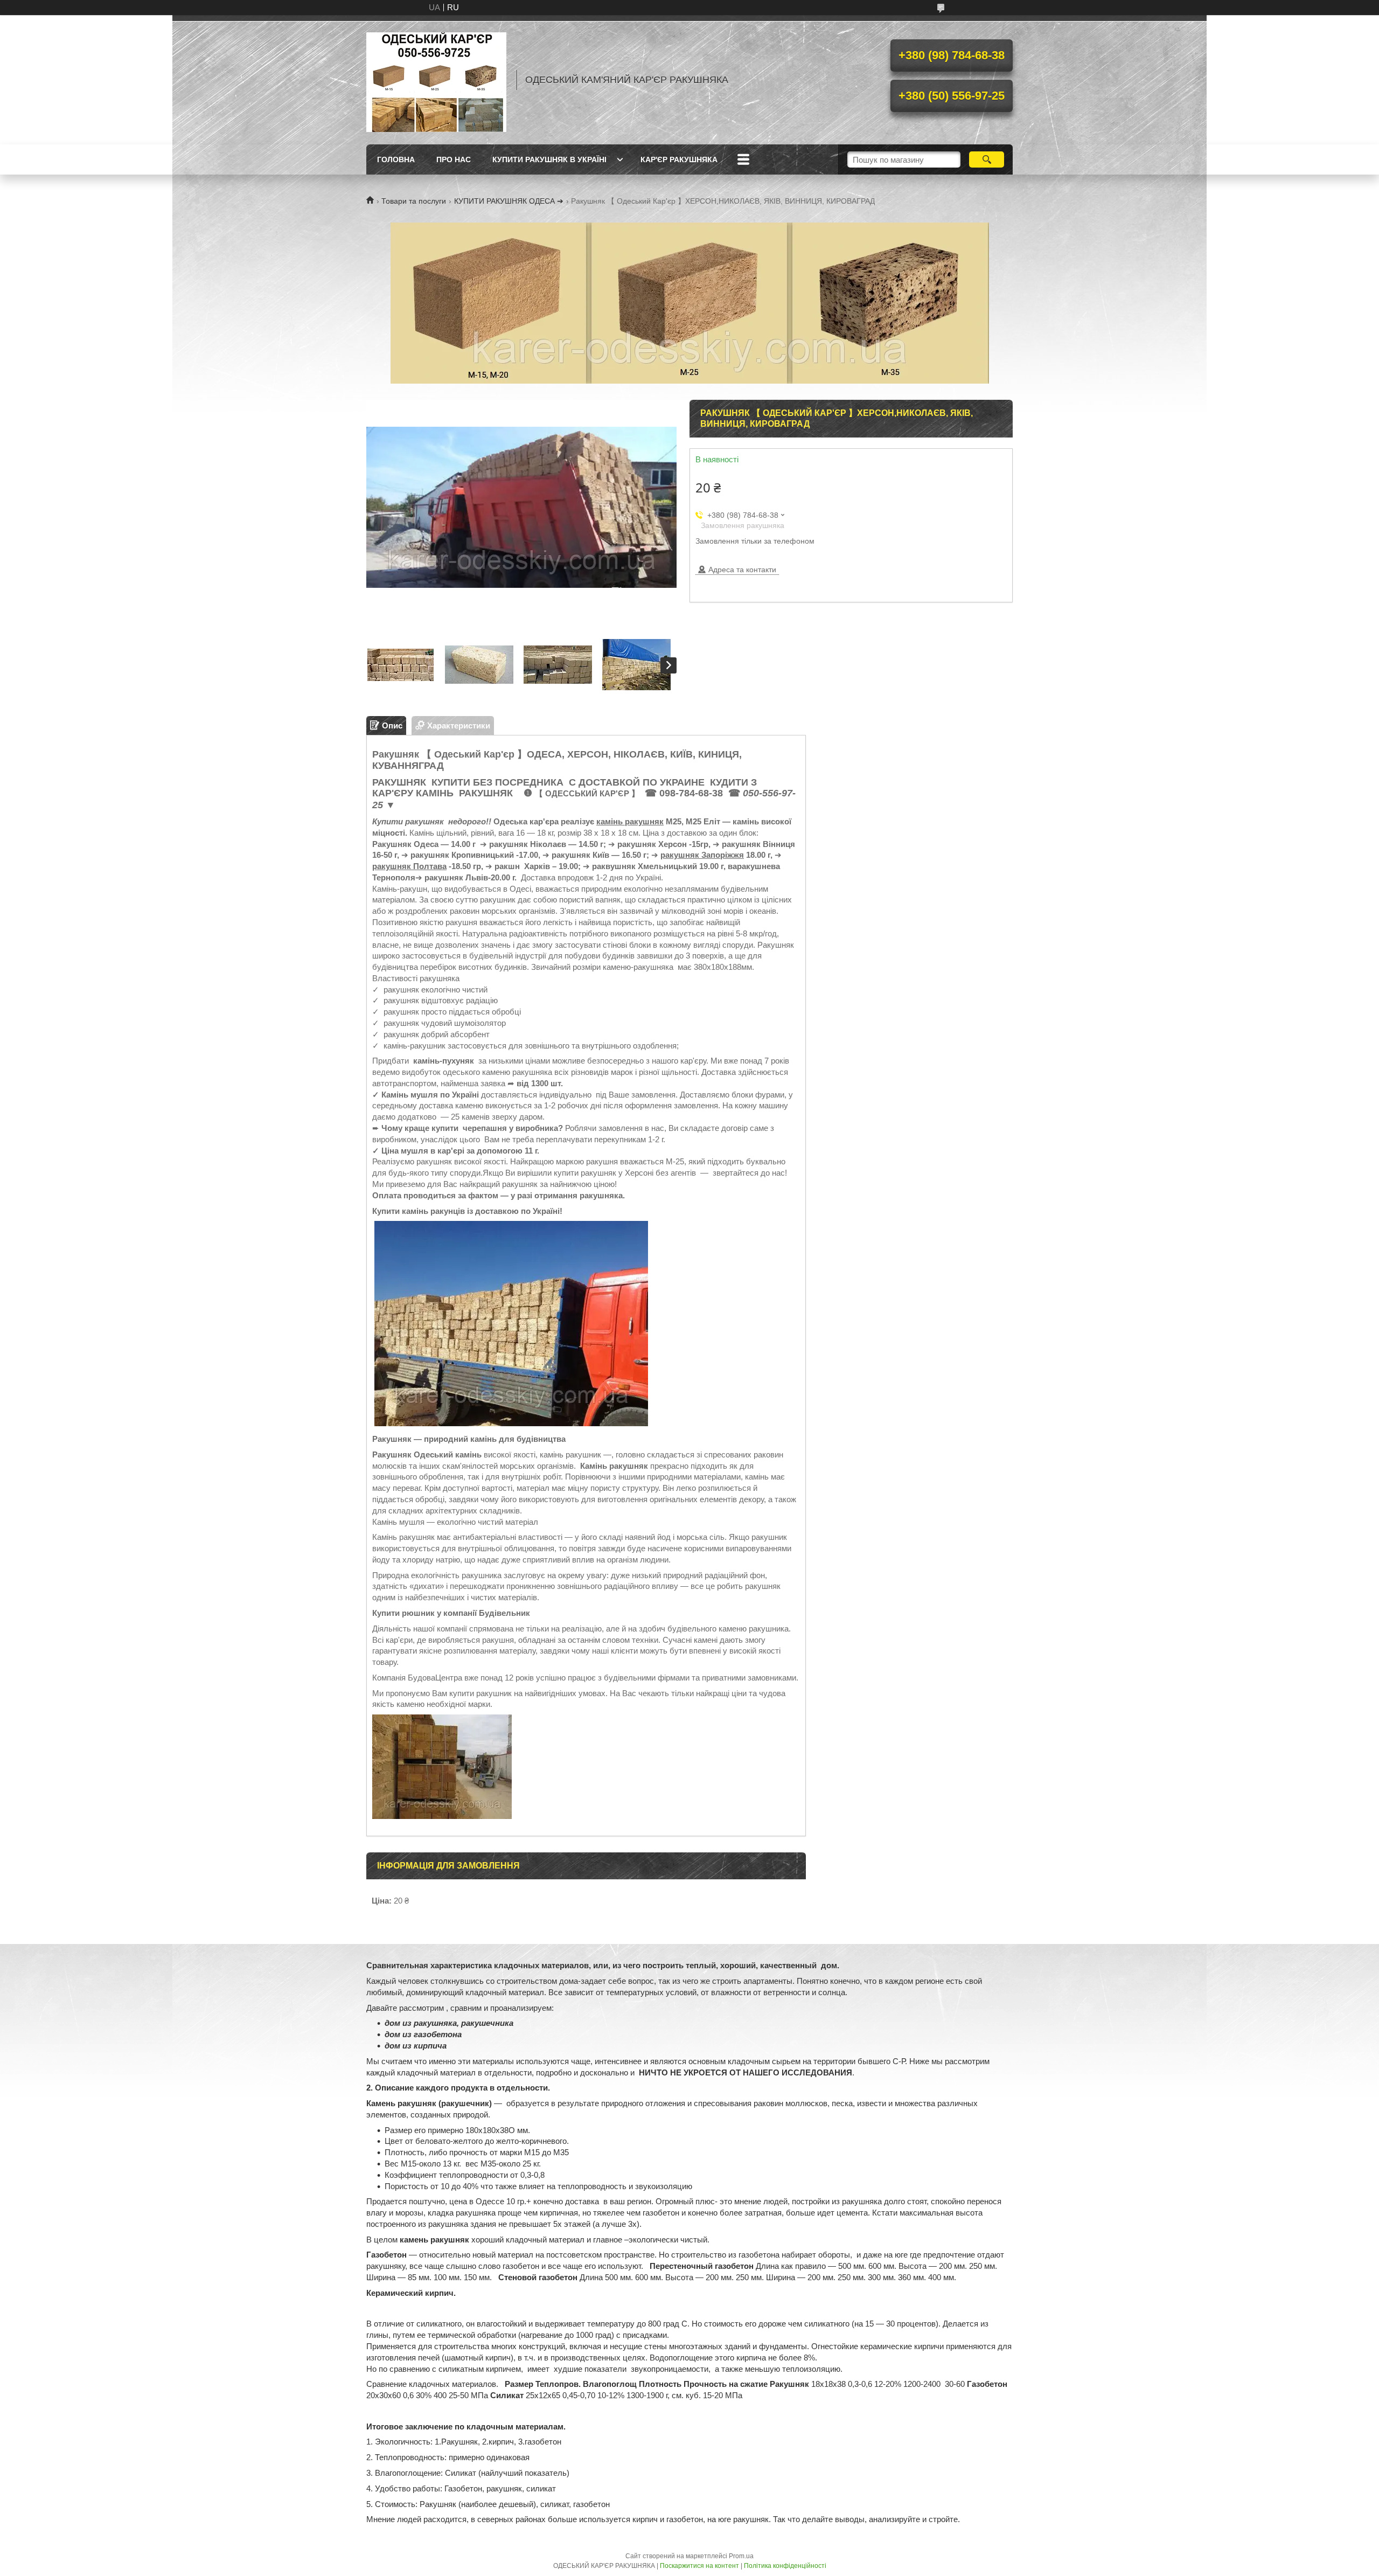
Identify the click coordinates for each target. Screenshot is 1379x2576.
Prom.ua (741, 2556)
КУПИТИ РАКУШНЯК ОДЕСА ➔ (509, 201)
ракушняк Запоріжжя (702, 855)
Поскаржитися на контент (699, 2566)
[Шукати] (987, 159)
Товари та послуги (414, 201)
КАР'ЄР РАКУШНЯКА (679, 159)
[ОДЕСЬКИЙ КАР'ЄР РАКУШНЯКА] (436, 80)
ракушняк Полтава (409, 866)
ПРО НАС (454, 159)
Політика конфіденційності (785, 2566)
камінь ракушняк (630, 821)
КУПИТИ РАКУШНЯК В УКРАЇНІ (549, 159)
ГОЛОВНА (396, 159)
